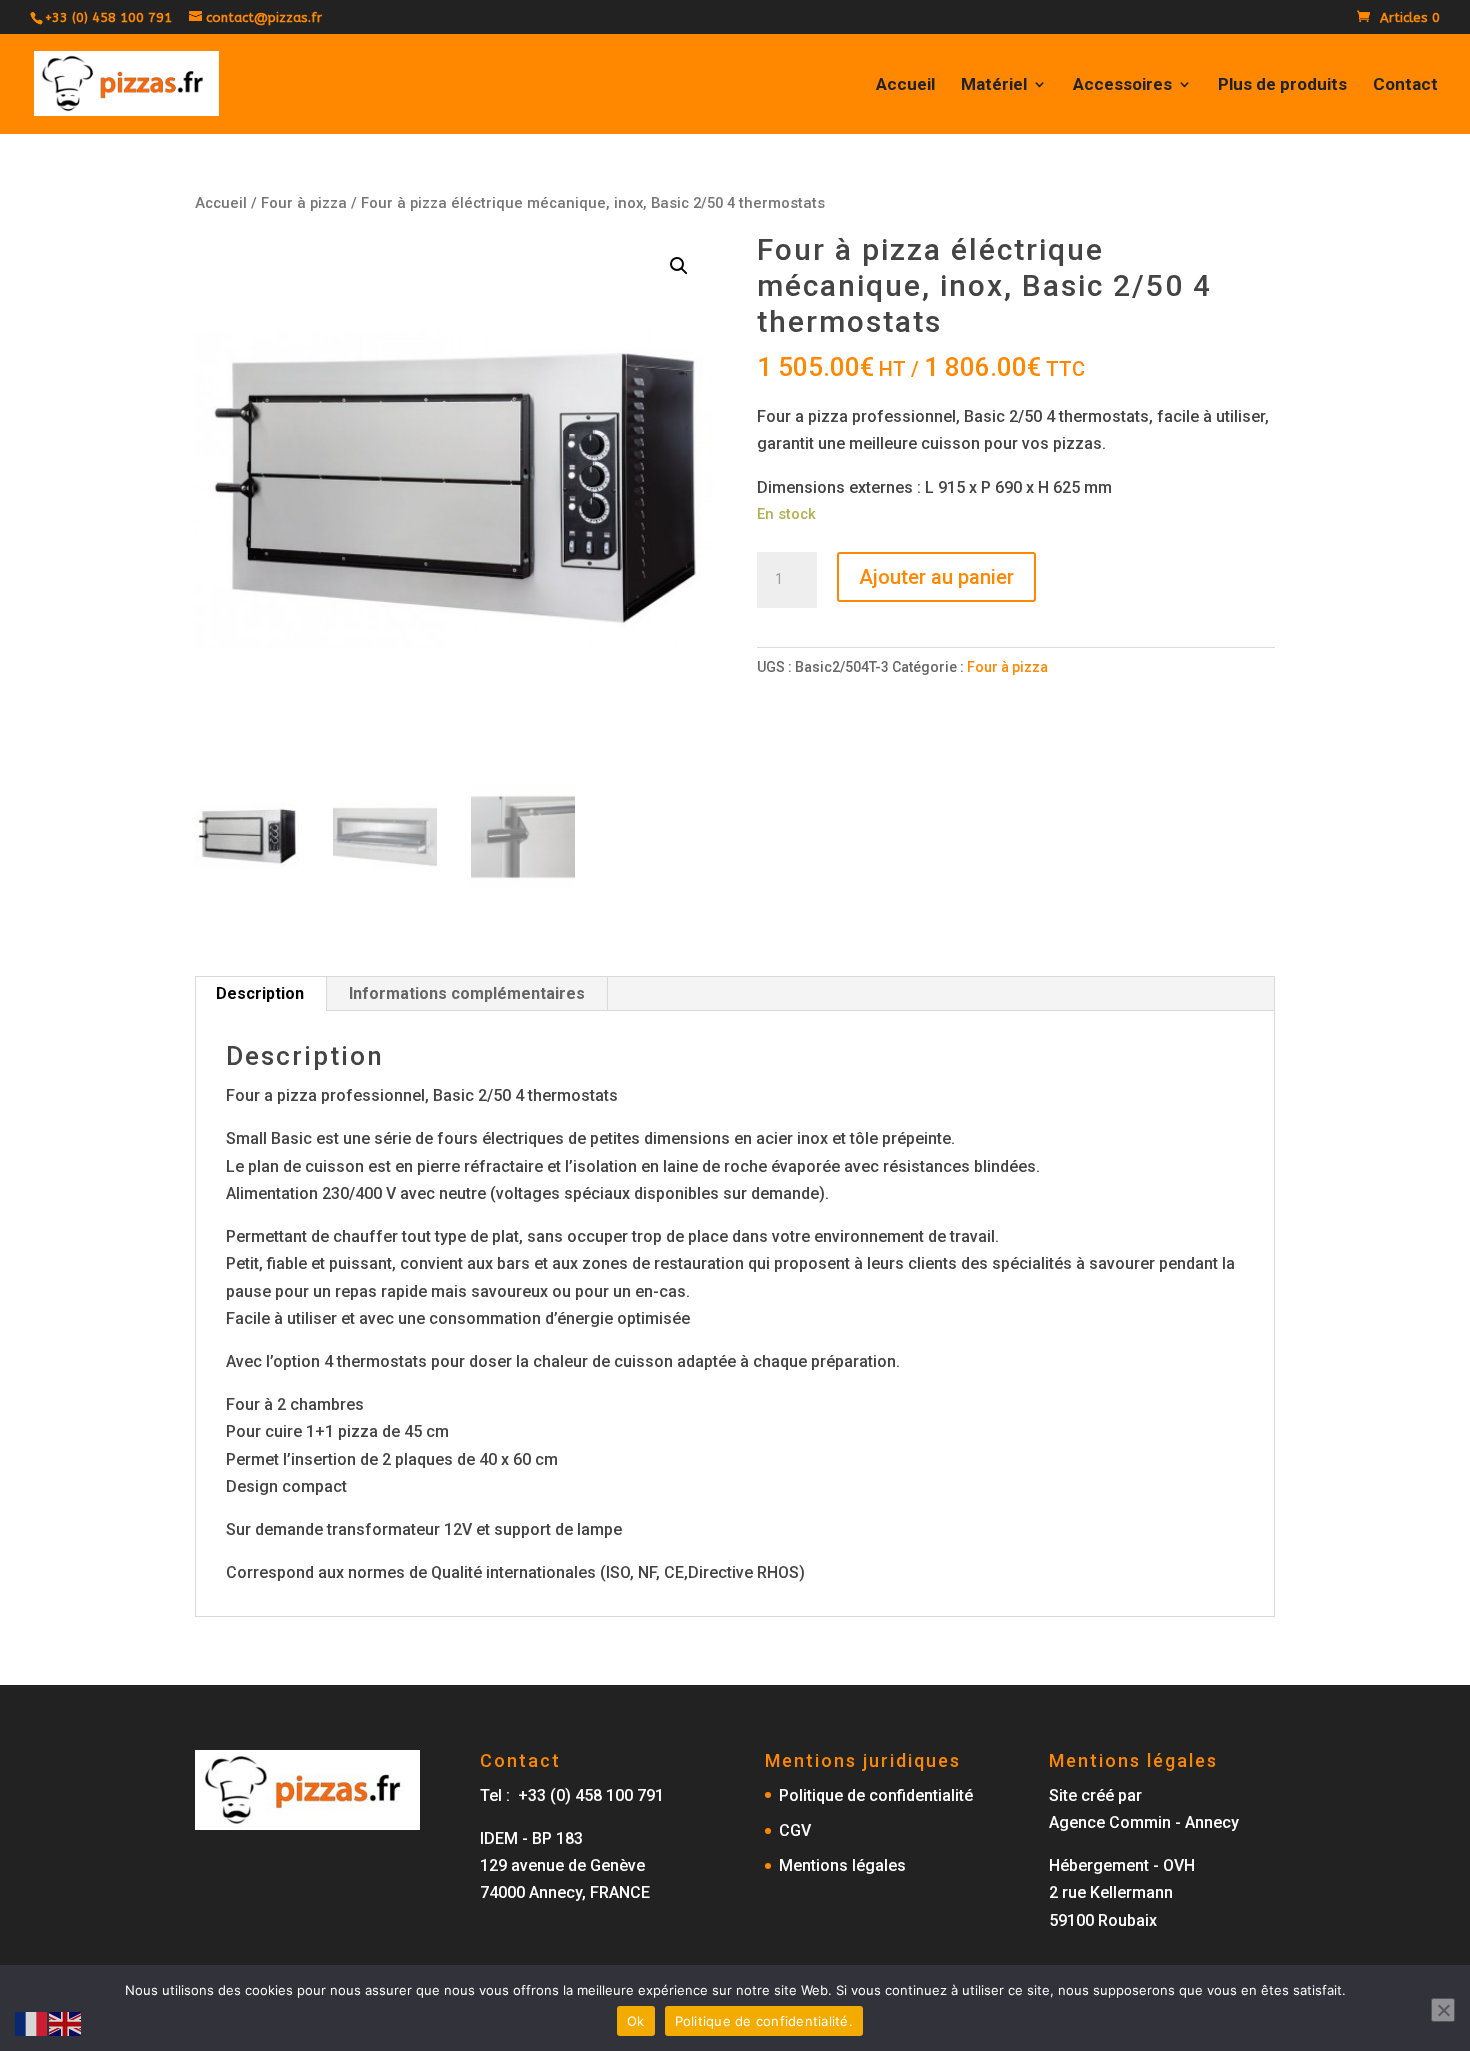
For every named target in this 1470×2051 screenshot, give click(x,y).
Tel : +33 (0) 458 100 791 (572, 1795)
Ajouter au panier (936, 577)
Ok (636, 2021)
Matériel (994, 85)
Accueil (905, 85)
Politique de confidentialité (876, 1795)
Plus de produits (1282, 85)
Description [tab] (260, 993)
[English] (66, 2022)
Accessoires (1122, 85)
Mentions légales (842, 1865)
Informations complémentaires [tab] (467, 993)
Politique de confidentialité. (764, 2021)
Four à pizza (304, 203)
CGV (795, 1830)
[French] (32, 2022)
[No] (1443, 2010)
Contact (1405, 85)
